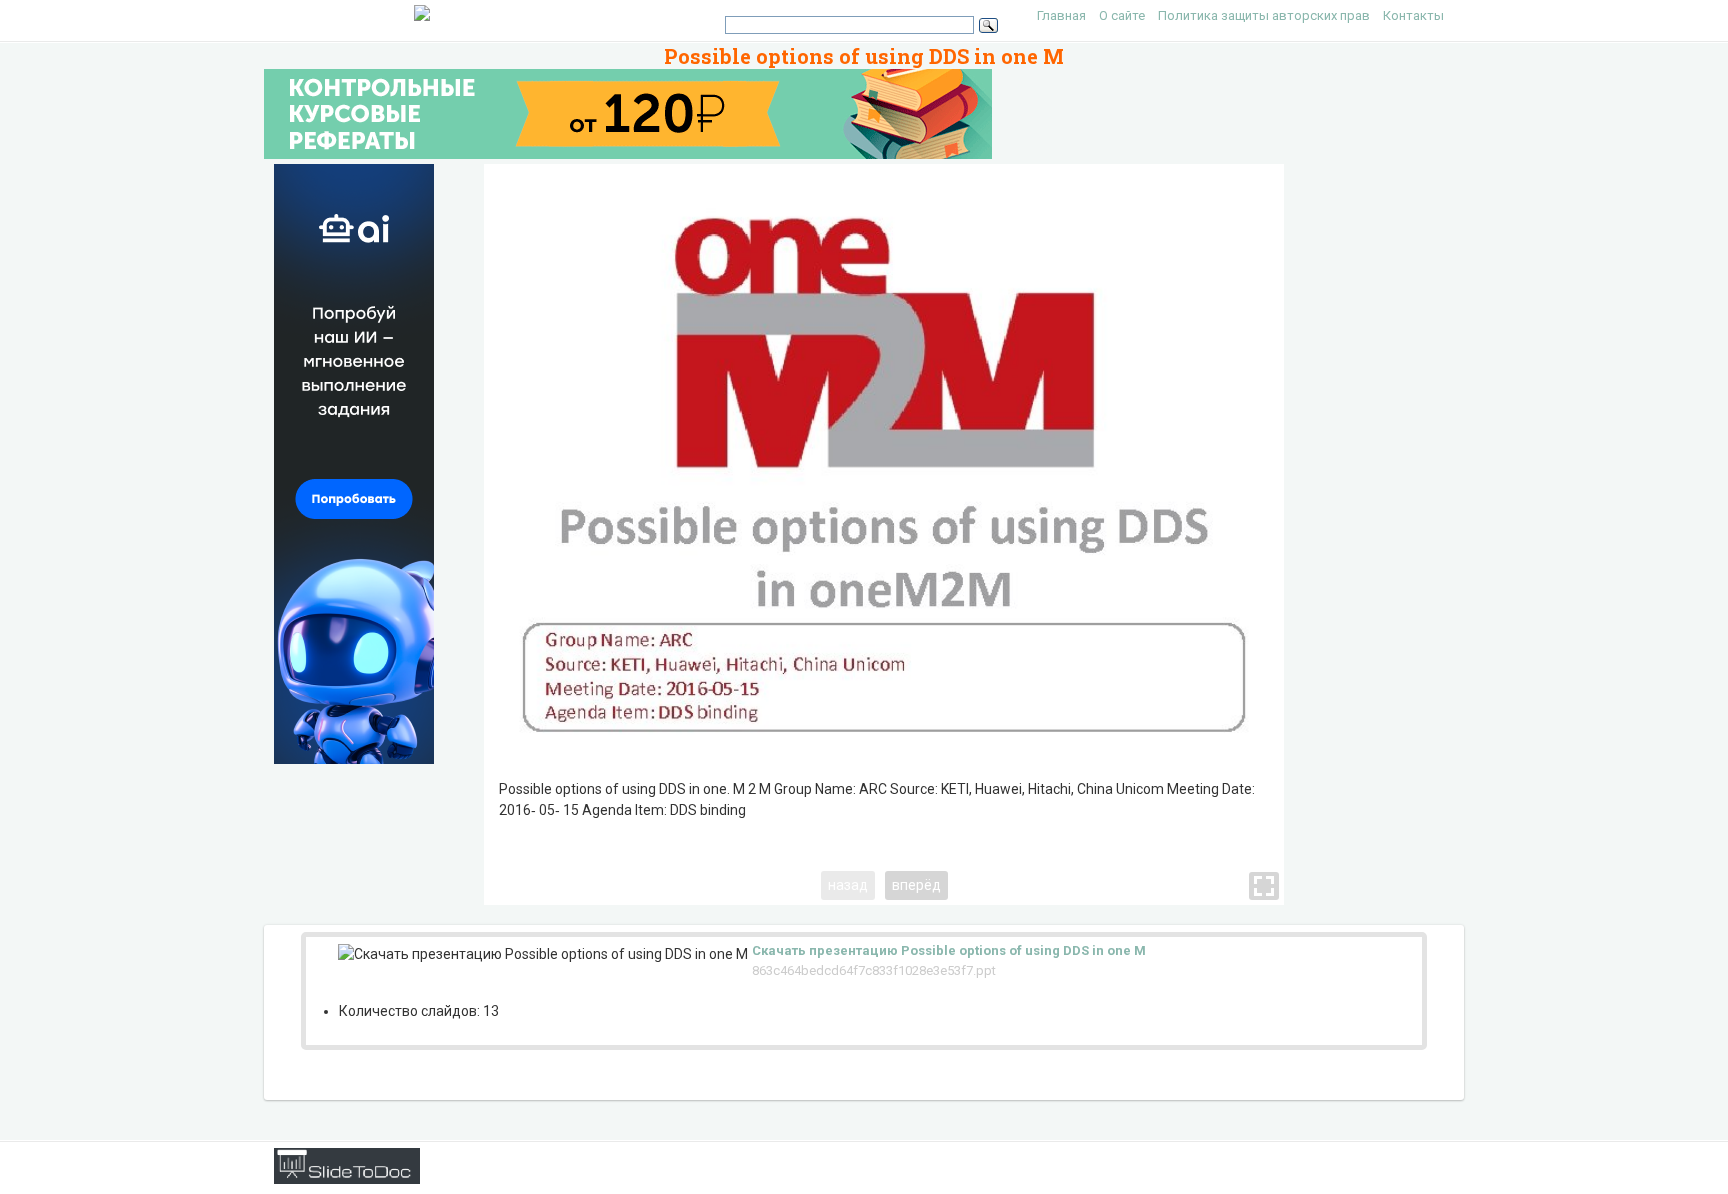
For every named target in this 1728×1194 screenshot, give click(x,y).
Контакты (1413, 15)
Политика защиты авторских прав (1264, 15)
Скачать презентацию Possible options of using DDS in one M (949, 950)
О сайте (1122, 15)
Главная (1061, 15)
